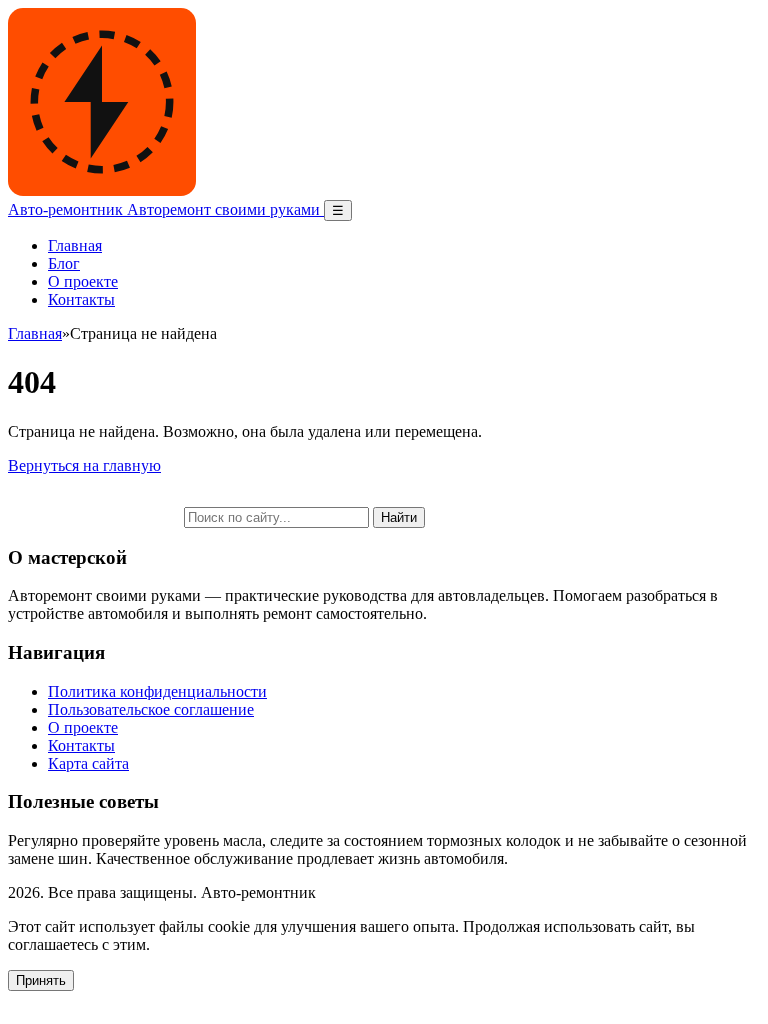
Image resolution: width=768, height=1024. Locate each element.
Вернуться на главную (84, 465)
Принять (41, 980)
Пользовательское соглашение (151, 709)
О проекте (83, 281)
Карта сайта (88, 763)
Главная (75, 245)
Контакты (81, 299)
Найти (399, 517)
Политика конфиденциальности (157, 691)
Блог (64, 263)
